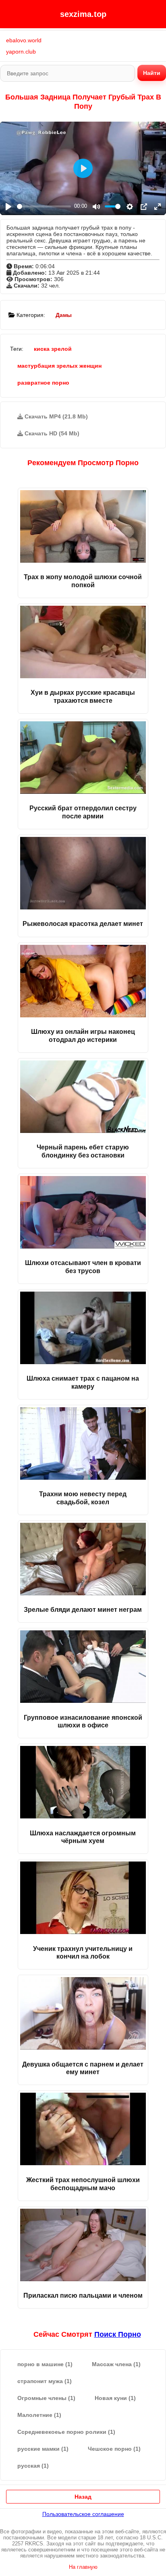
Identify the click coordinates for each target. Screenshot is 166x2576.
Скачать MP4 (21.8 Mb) (55, 416)
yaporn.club (21, 52)
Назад (83, 2497)
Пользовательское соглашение (83, 2514)
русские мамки (43, 2449)
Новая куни (115, 2398)
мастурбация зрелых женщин (59, 366)
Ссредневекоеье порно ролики (66, 2432)
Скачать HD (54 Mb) (51, 433)
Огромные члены (46, 2398)
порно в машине (45, 2364)
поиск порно (118, 2334)
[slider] (44, 206)
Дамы (64, 315)
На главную (83, 2567)
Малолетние (39, 2415)
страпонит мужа (45, 2381)
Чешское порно (114, 2449)
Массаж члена (116, 2364)
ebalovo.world (24, 40)
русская (33, 2466)
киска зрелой (53, 349)
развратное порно (43, 383)
